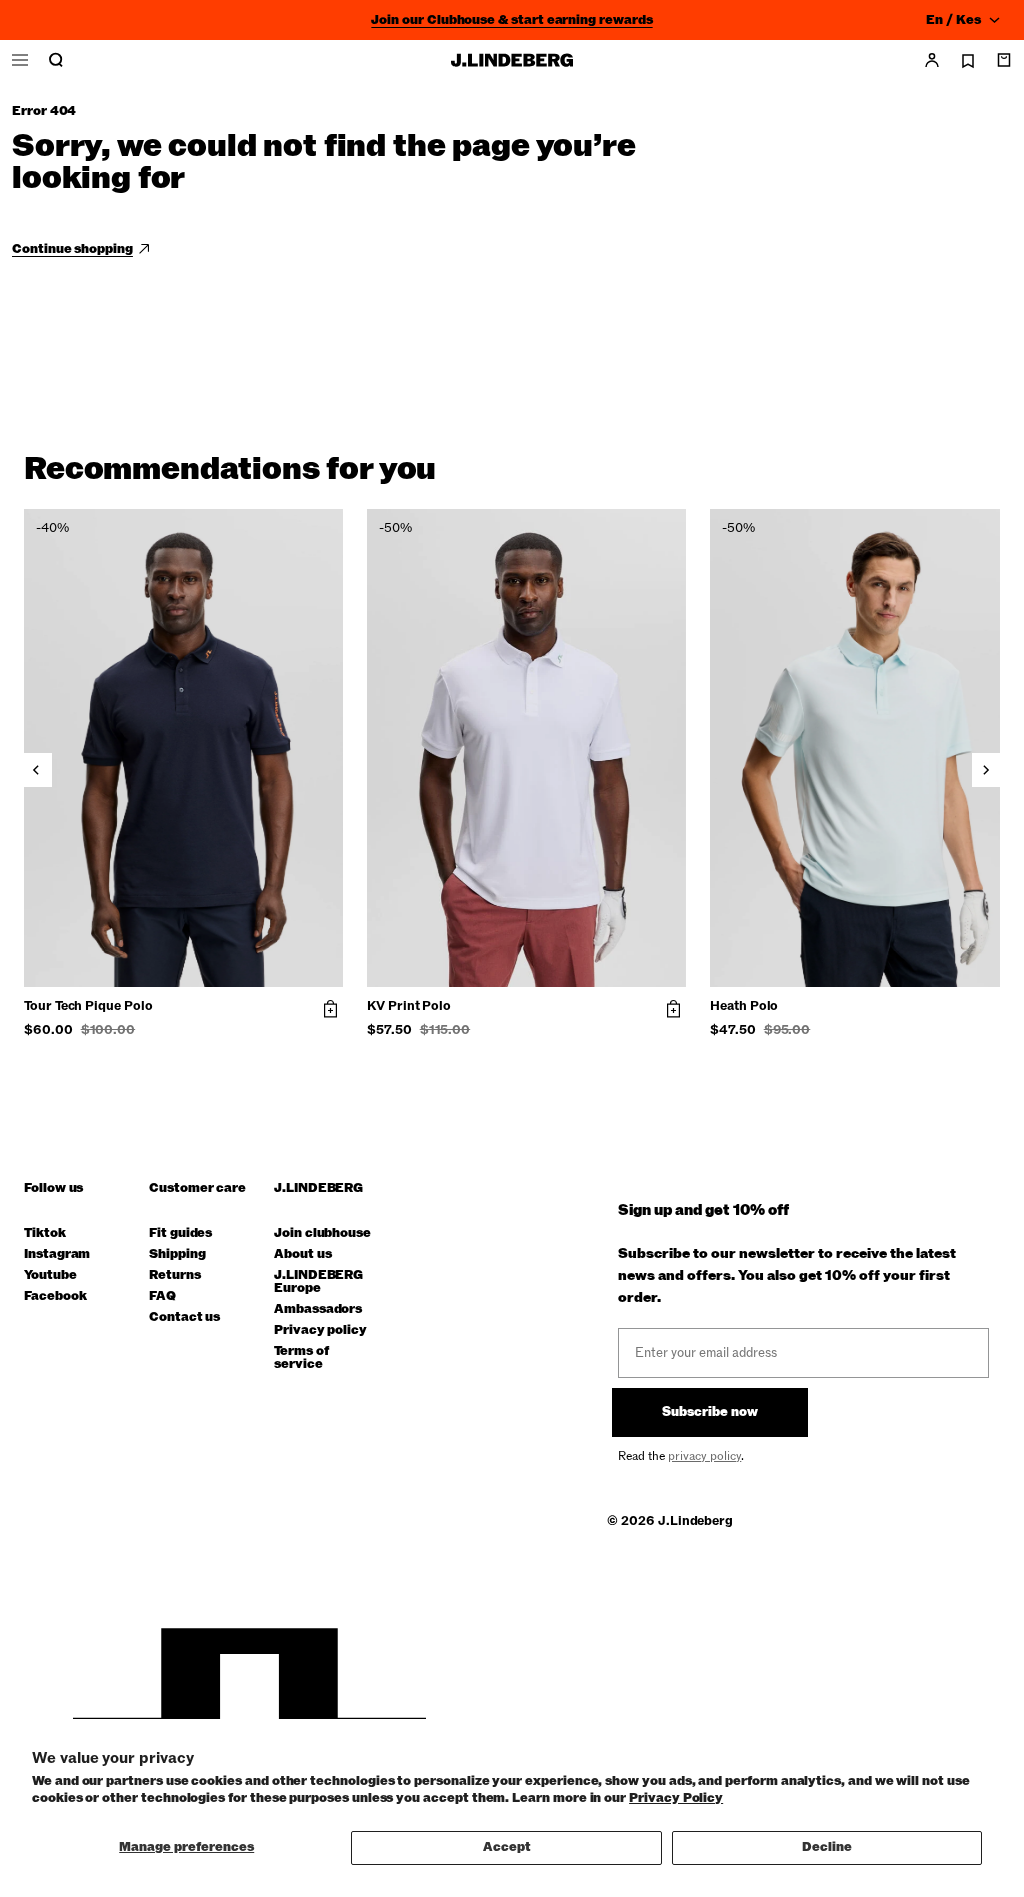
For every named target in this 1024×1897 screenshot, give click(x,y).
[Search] (56, 60)
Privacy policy (320, 1330)
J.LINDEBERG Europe (318, 1282)
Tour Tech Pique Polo (88, 1007)
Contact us (184, 1317)
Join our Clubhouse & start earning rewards (511, 20)
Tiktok (45, 1233)
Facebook (55, 1296)
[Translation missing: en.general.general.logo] (512, 60)
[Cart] (1004, 60)
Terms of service (301, 1358)
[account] (932, 60)
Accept (507, 1847)
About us (302, 1254)
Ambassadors (318, 1309)
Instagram (57, 1254)
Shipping (177, 1254)
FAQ (162, 1296)
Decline (827, 1847)
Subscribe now (710, 1412)
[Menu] (20, 60)
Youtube (50, 1275)
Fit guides (180, 1233)
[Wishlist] (968, 61)
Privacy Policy (676, 1798)
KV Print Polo (409, 1007)
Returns (175, 1275)
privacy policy (704, 1456)
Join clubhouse (322, 1233)
